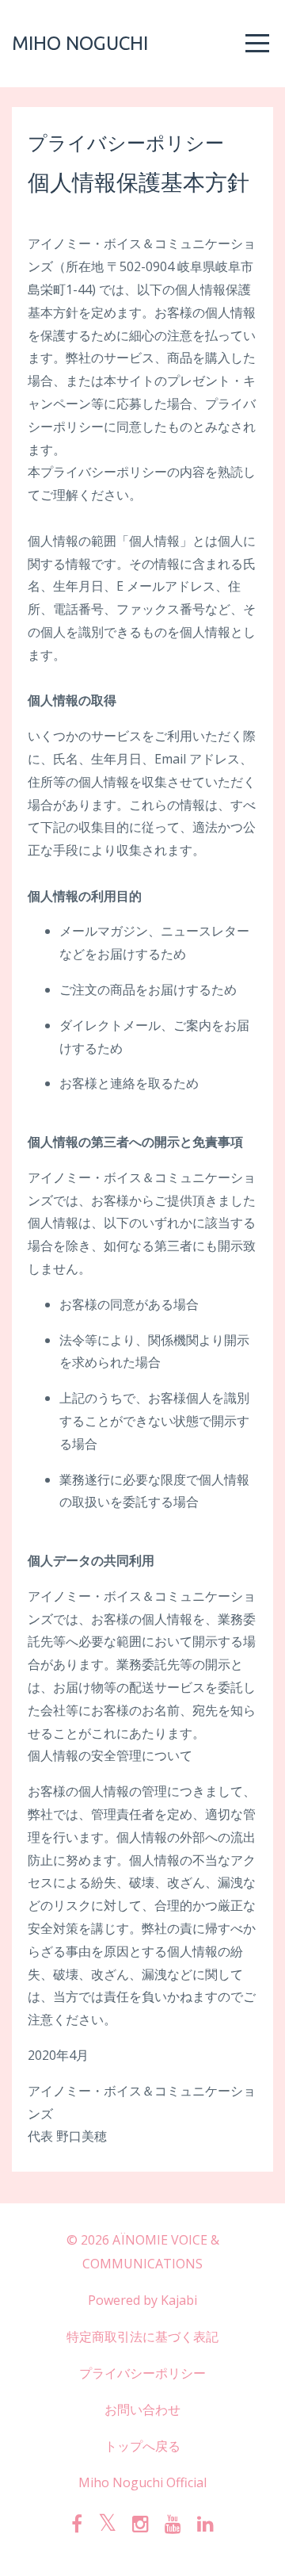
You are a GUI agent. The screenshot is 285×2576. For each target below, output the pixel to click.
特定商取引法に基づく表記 (142, 2337)
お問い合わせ (142, 2409)
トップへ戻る (142, 2446)
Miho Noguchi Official (142, 2482)
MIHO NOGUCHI (80, 43)
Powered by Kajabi (142, 2300)
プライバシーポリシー (142, 2373)
